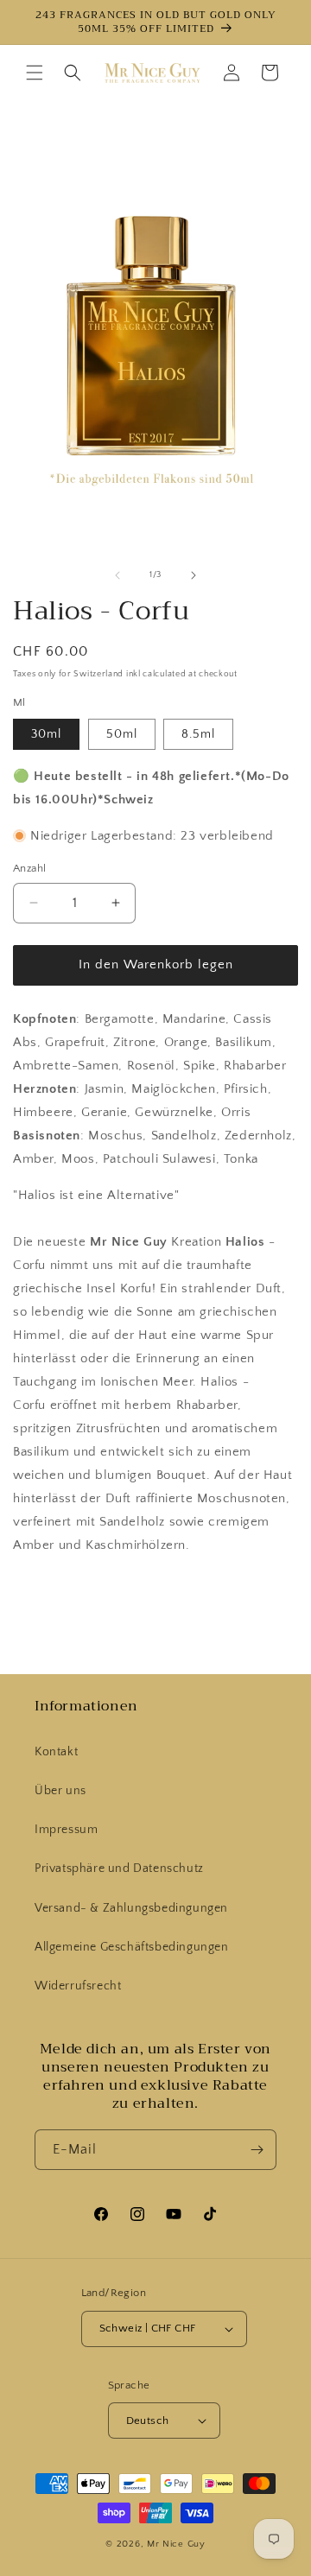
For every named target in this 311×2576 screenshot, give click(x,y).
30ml (46, 734)
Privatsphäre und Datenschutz (119, 1869)
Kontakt (56, 1752)
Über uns (60, 1791)
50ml (122, 734)
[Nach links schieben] (117, 575)
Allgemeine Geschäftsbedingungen (132, 1947)
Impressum (66, 1830)
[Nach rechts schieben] (194, 575)
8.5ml (198, 734)
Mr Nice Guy (176, 2544)
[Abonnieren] (257, 2150)
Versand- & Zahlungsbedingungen (131, 1908)
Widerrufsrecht (78, 1986)
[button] (35, 73)
